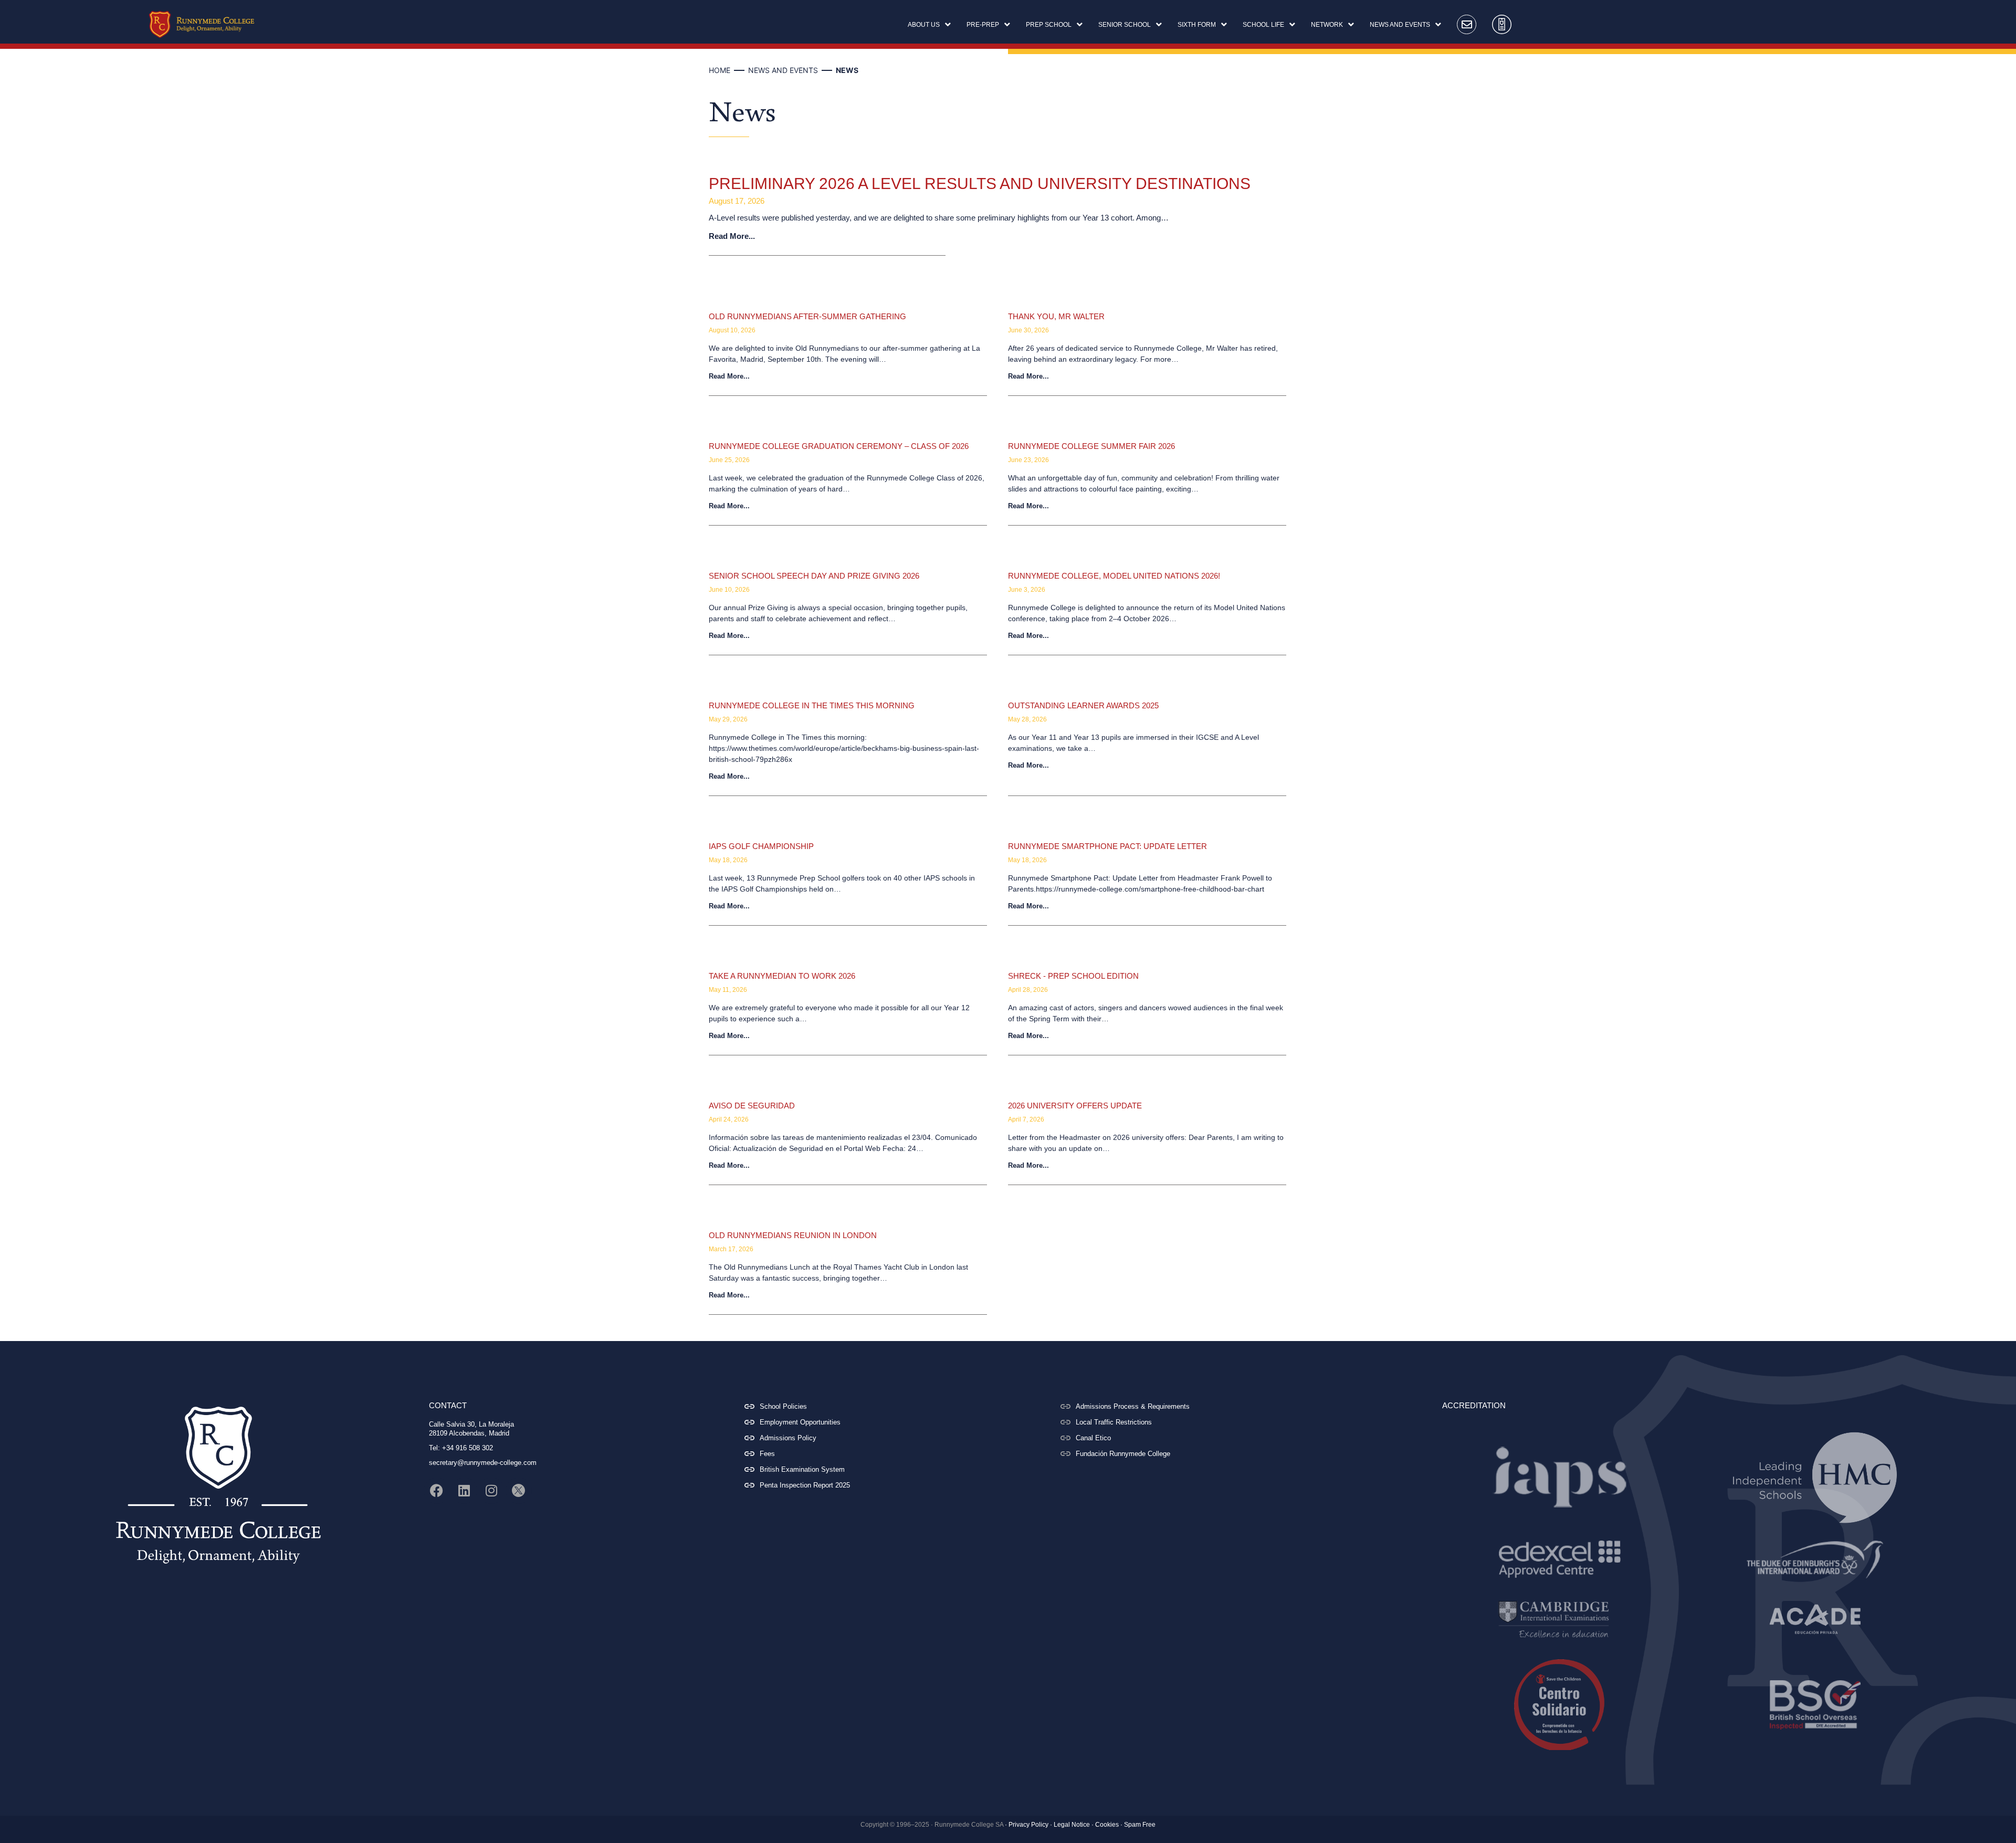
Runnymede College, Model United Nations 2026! (1114, 576)
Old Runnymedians (751, 301)
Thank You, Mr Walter (1056, 316)
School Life (1035, 301)
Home (720, 70)
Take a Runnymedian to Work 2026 (782, 976)
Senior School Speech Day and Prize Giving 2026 (814, 576)
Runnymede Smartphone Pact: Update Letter (1107, 846)
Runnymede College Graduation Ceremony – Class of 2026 (839, 446)
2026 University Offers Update (1075, 1106)
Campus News (1042, 561)
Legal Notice (1072, 1825)
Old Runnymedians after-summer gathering (807, 316)
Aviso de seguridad (752, 1106)
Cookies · (1109, 1825)
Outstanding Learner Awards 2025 (1083, 705)
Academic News (746, 164)
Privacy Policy (1028, 1825)
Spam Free (1140, 1825)
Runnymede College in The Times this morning (812, 705)
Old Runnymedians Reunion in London (793, 1235)
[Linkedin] (464, 1491)
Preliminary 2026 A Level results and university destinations (980, 184)
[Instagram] (491, 1491)
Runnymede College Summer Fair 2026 (1091, 446)
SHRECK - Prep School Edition (1073, 976)
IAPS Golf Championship (761, 846)
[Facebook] (437, 1491)
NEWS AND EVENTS (783, 70)
